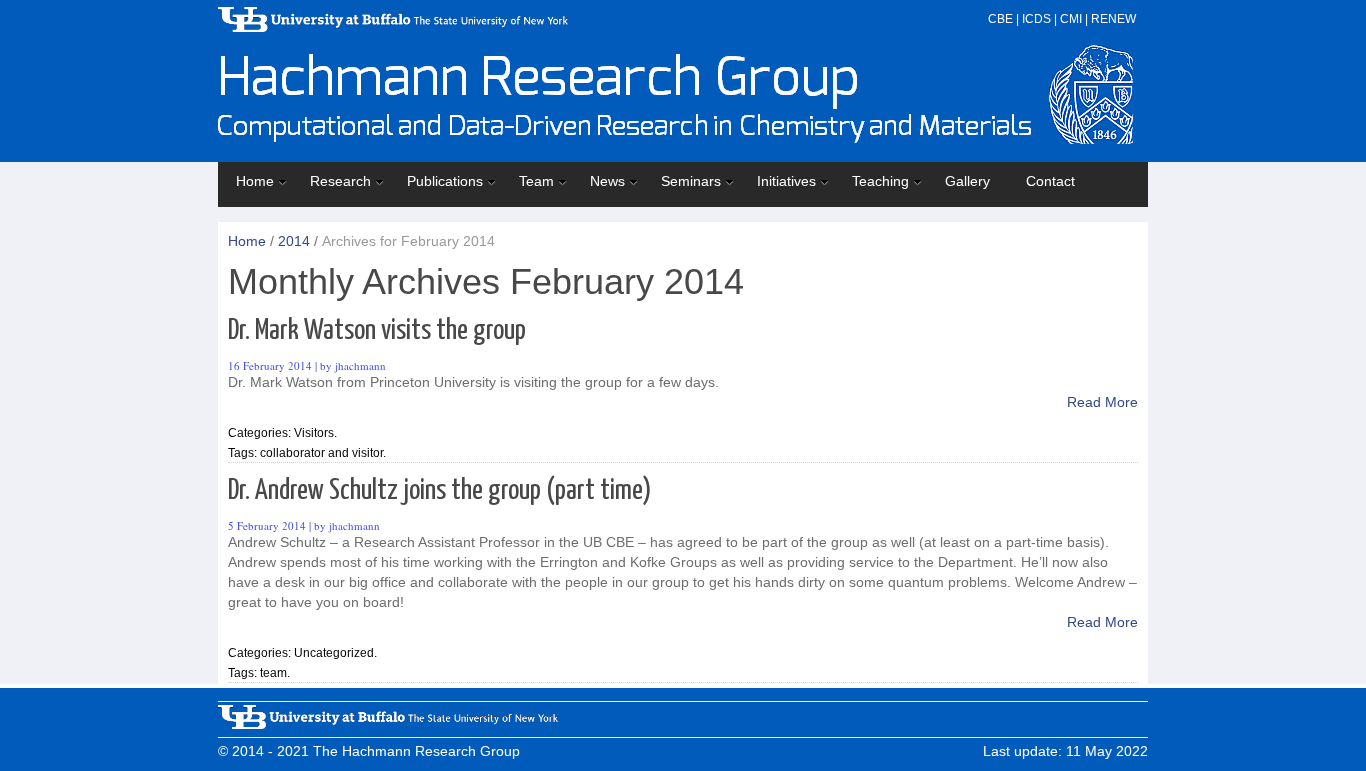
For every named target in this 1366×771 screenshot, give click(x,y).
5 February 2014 (267, 525)
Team (536, 181)
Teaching (880, 181)
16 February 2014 (270, 365)
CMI (1071, 19)
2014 (294, 241)
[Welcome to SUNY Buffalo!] (393, 27)
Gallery (967, 181)
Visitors (314, 433)
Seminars (691, 181)
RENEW (1113, 19)
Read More (1102, 402)
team (273, 673)
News (607, 181)
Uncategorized (334, 653)
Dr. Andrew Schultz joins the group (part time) (440, 491)
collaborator (292, 453)
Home (255, 181)
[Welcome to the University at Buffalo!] (388, 724)
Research (340, 181)
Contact (1050, 181)
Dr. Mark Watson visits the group (377, 331)
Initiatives (786, 181)
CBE (1000, 19)
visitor (367, 453)
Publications (445, 181)
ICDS (1036, 19)
